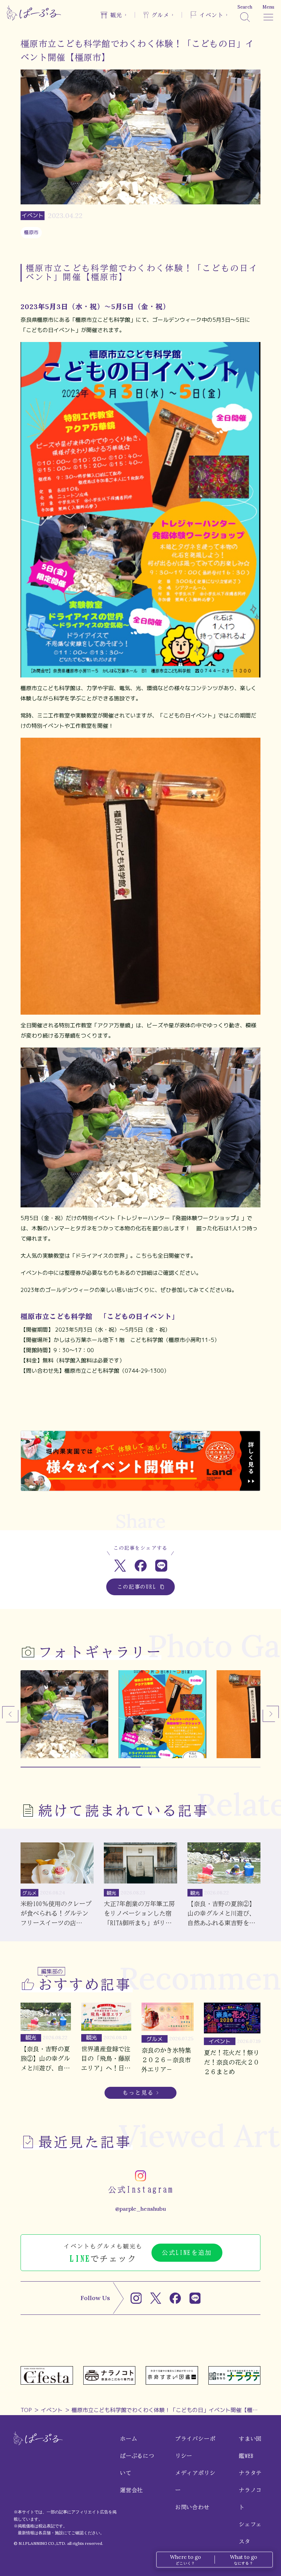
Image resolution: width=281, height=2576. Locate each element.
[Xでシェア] (120, 1566)
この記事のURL (137, 1587)
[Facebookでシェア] (141, 1566)
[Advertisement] (140, 1408)
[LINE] (195, 2298)
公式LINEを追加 (187, 2253)
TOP (26, 2410)
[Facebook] (175, 2298)
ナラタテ (250, 2473)
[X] (156, 2298)
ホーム (129, 2439)
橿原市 (31, 232)
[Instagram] (136, 2298)
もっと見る (138, 2093)
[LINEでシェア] (161, 1566)
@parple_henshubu (140, 2209)
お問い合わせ (192, 2507)
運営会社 (131, 2490)
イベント (52, 2410)
